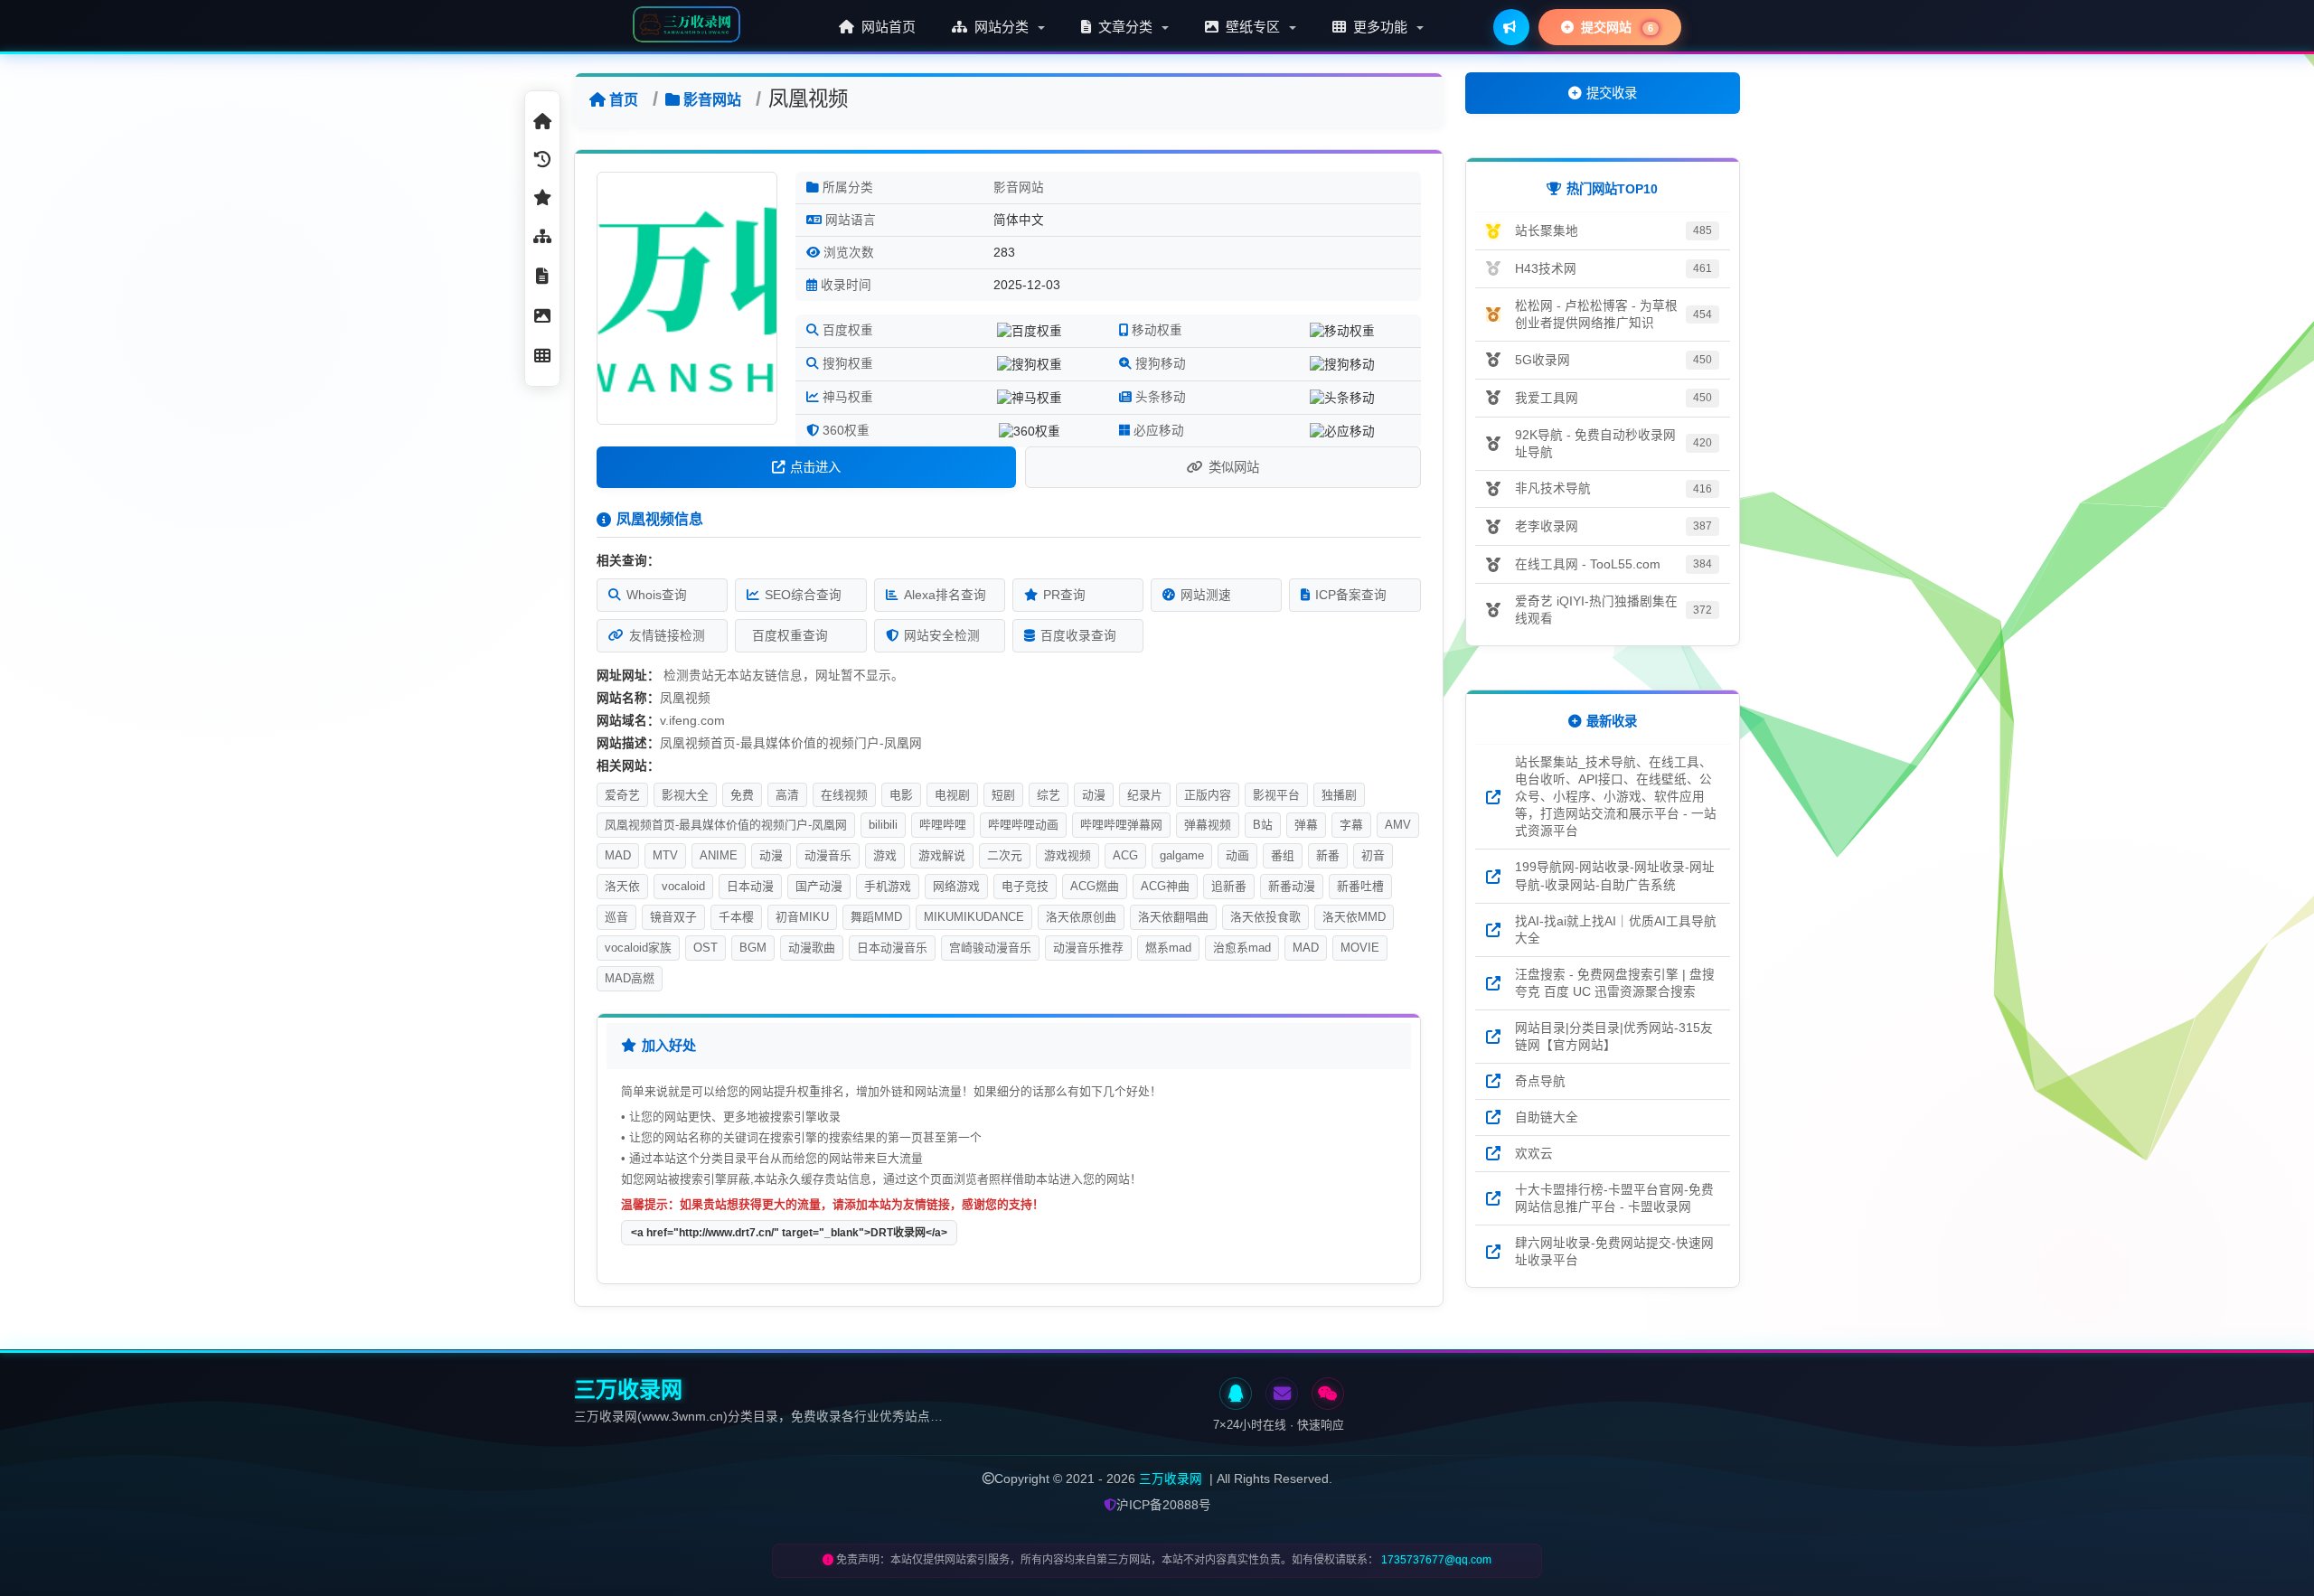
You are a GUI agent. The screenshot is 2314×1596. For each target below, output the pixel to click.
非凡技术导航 (1553, 488)
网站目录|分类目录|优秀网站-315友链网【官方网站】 (1614, 1037)
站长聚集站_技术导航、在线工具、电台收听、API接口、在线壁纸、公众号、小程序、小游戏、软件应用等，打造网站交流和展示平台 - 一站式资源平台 (1616, 797)
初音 (1373, 855)
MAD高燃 (630, 978)
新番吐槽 (1360, 886)
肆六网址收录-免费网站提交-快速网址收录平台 (1614, 1252)
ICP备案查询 (1351, 595)
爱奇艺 (622, 795)
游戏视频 (1068, 855)
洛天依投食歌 (1265, 917)
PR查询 (1064, 595)
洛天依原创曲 (1081, 917)
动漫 (1094, 795)
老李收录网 (1547, 526)
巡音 (616, 917)
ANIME (719, 855)
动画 (1237, 855)
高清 (787, 795)
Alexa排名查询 (945, 595)
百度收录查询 (1078, 636)
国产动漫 (819, 886)
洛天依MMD (1354, 917)
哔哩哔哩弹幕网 (1121, 825)
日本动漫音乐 (892, 948)
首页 (624, 100)
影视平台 (1276, 795)
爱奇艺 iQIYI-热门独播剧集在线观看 (1596, 610)
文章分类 (1125, 27)
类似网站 (1234, 467)
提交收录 (1612, 93)
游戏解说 (942, 855)
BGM (753, 948)
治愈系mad (1242, 948)
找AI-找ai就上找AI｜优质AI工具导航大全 (1616, 930)
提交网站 (1615, 27)
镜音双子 (673, 917)
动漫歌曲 (812, 948)
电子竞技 (1025, 886)
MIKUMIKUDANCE (974, 917)
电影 (901, 795)
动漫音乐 (828, 855)
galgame (1182, 855)
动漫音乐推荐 (1088, 948)
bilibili (883, 825)
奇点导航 (1540, 1081)
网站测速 (1206, 595)
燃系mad (1168, 948)
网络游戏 (956, 886)
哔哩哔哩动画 (1023, 825)
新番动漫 (1292, 886)
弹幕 (1306, 825)
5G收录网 (1543, 360)
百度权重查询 (790, 636)
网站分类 (1002, 27)
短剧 (1003, 795)
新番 (1328, 855)
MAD (618, 855)
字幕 (1351, 825)
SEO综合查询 (803, 595)
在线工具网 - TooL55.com (1588, 564)
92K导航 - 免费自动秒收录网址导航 (1595, 444)
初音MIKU (802, 917)
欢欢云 (1534, 1154)
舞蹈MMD (876, 917)
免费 (742, 795)
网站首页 (887, 27)
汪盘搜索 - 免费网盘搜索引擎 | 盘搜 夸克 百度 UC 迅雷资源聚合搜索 (1615, 983)
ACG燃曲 (1095, 886)
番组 (1283, 855)
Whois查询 (657, 595)
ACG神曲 (1165, 886)
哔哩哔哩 (943, 825)
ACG (1125, 855)
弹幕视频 (1208, 825)
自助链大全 (1547, 1117)
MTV (665, 855)
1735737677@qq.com (1436, 1560)
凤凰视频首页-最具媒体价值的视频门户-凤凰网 (726, 825)
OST (705, 948)
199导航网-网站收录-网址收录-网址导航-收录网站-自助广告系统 (1615, 876)
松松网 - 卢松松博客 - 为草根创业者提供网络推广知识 (1596, 315)
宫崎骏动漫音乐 (990, 948)
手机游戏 (888, 886)
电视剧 (952, 795)
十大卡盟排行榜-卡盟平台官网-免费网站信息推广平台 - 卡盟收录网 (1614, 1198)
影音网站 (712, 100)
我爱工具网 (1547, 398)
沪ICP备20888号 (1164, 1505)
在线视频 (844, 795)
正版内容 (1208, 795)
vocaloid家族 (638, 948)
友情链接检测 (667, 636)
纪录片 (1145, 795)
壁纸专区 (1253, 27)
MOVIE (1360, 948)
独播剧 (1339, 795)
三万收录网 (1171, 1479)
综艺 (1049, 795)
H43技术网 (1546, 269)
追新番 (1229, 886)
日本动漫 (750, 886)
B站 (1263, 825)
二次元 (1005, 855)
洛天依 (622, 886)
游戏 (885, 855)
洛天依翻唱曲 (1173, 917)
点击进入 (815, 467)
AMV (1398, 825)
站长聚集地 (1547, 231)
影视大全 (685, 795)
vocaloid (683, 886)
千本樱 (736, 917)
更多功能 (1380, 27)
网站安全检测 (942, 636)
